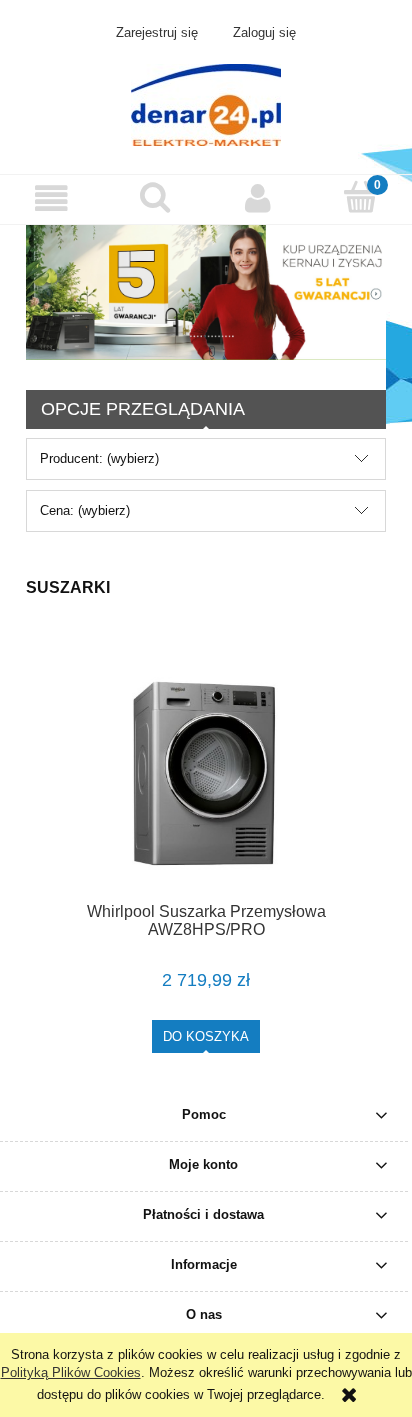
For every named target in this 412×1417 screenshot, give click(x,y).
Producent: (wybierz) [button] (99, 458)
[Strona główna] (206, 103)
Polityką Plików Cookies (71, 1372)
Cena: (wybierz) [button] (85, 510)
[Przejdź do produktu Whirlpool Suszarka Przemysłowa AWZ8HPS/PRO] (206, 774)
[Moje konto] (257, 198)
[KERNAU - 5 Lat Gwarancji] (206, 291)
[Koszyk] (360, 197)
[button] (51, 198)
